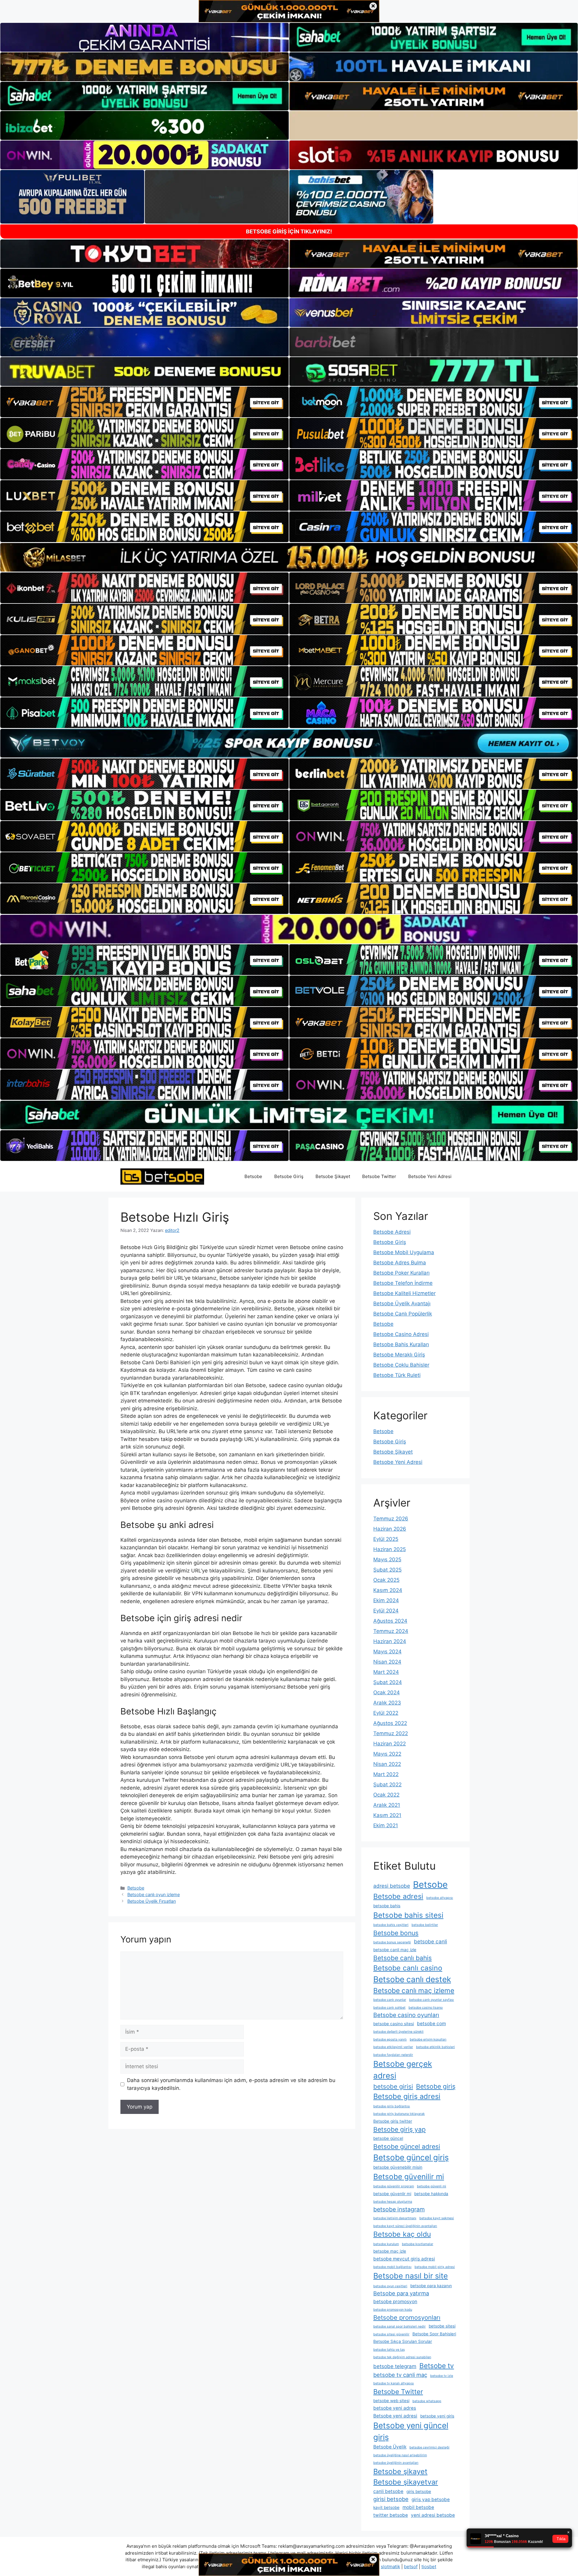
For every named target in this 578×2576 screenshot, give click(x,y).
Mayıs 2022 (387, 1754)
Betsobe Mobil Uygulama (404, 1252)
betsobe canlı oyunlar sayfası (432, 2000)
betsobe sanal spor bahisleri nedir (399, 2326)
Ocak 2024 (387, 1692)
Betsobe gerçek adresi (403, 2070)
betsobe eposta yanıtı (390, 2039)
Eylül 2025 (386, 1539)
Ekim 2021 (386, 1825)
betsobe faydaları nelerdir (393, 2055)
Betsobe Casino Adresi (401, 1334)
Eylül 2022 (386, 1713)
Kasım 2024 (388, 1590)
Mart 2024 (386, 1672)
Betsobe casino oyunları (406, 2015)
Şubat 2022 (387, 1785)
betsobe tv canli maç (400, 2375)
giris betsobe (419, 2491)
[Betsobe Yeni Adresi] (162, 1176)
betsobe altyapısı (440, 1898)
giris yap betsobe (431, 2499)
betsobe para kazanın (431, 2286)
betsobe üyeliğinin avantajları (396, 2463)
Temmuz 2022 (391, 1733)
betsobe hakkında (431, 2194)
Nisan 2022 (387, 1764)
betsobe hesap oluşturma (393, 2202)
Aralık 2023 (387, 1703)
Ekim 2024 (386, 1600)
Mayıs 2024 (387, 1652)
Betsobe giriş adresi (407, 2096)
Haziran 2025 (390, 1549)
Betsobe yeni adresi (395, 2416)
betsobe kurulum (386, 2244)
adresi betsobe (392, 1886)
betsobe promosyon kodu (393, 2310)
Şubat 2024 (388, 1682)
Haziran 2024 (390, 1641)
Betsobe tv (437, 2366)
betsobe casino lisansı (426, 2008)
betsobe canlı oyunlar (390, 2000)
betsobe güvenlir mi (392, 2194)
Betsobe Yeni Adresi (430, 1176)
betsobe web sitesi (391, 2401)
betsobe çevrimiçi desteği (429, 2447)
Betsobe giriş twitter (393, 2121)
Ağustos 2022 (390, 1723)
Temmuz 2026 (391, 1519)
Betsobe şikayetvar (406, 2482)
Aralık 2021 (387, 1805)
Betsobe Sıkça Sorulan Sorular (403, 2341)
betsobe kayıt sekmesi (437, 2218)
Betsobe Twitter (379, 1176)
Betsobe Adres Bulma (400, 1263)
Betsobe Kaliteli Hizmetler (404, 1293)
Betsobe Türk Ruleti (397, 1375)
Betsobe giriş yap (399, 2129)
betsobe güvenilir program (394, 2186)
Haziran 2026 (390, 1529)
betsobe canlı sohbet (389, 2008)
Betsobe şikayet (400, 2471)
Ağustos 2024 (390, 1621)
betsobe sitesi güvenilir (391, 2334)
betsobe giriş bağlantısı (392, 2106)
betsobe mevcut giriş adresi (404, 2259)
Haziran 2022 (390, 1744)
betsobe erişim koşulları (428, 2039)
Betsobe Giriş (289, 1176)
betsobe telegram (395, 2366)
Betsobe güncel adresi (407, 2147)
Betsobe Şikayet (333, 1176)
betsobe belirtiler (425, 1925)
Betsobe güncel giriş (411, 2157)
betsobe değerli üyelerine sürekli (398, 2032)
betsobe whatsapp (427, 2401)
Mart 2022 (386, 1774)
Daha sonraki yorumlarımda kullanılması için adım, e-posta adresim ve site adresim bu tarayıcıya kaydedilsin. (231, 2084)
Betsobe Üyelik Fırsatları (152, 1901)
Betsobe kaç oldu (402, 2234)
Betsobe (253, 1176)
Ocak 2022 (386, 1795)
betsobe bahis (387, 1906)
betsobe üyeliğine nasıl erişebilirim (400, 2455)
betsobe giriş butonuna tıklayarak (399, 2114)
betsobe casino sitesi (394, 2024)
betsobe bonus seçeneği (392, 1942)
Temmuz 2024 (391, 1631)
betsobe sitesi (442, 2326)
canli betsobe (388, 2491)
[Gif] (289, 557)
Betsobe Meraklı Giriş (399, 1355)
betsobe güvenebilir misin (398, 2167)
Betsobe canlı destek (412, 1979)
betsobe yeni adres (395, 2408)
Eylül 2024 (386, 1611)
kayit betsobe (386, 2507)
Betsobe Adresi (392, 1232)
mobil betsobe (418, 2507)
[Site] (144, 402)
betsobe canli (430, 1941)
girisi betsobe (391, 2499)
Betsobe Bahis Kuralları (401, 1344)
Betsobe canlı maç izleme (414, 1990)
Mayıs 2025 (387, 1559)
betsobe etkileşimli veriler (393, 2047)
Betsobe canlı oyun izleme (154, 1894)
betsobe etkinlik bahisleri (435, 2047)
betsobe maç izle (390, 2251)
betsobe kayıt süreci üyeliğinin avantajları (405, 2226)
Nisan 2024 (387, 1662)
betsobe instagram (399, 2209)
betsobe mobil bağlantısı (392, 2267)
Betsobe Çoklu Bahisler (401, 1365)
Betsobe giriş (436, 2086)
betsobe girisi (393, 2086)
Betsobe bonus (396, 1933)
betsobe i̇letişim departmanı (395, 2218)
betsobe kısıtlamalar (418, 2244)
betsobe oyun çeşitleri (390, 2286)
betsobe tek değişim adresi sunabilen (402, 2357)
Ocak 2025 (386, 1580)
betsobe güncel (388, 2138)
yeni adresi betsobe (433, 2515)
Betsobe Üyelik (390, 2447)
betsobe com (431, 2024)
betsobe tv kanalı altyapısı (394, 2383)
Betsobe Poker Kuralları (401, 1273)
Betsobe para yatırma (401, 2293)
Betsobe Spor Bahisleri (434, 2334)
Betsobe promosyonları (407, 2317)
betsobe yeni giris (437, 2416)
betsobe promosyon (395, 2301)
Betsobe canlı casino (408, 1968)
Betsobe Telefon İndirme (403, 1283)
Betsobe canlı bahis (402, 1958)
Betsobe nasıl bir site (411, 2276)
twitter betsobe (391, 2515)
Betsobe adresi (398, 1896)
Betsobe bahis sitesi (408, 1915)
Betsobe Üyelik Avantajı (402, 1303)
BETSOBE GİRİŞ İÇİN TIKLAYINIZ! (289, 231)
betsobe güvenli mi (432, 2186)
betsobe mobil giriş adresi (435, 2267)
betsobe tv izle (442, 2376)
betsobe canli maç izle (395, 1950)
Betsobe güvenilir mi (409, 2176)
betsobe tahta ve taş (389, 2350)
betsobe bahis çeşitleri (391, 1925)
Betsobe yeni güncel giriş (411, 2431)
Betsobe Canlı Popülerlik (403, 1314)
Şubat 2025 (387, 1570)
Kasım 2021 (387, 1815)
